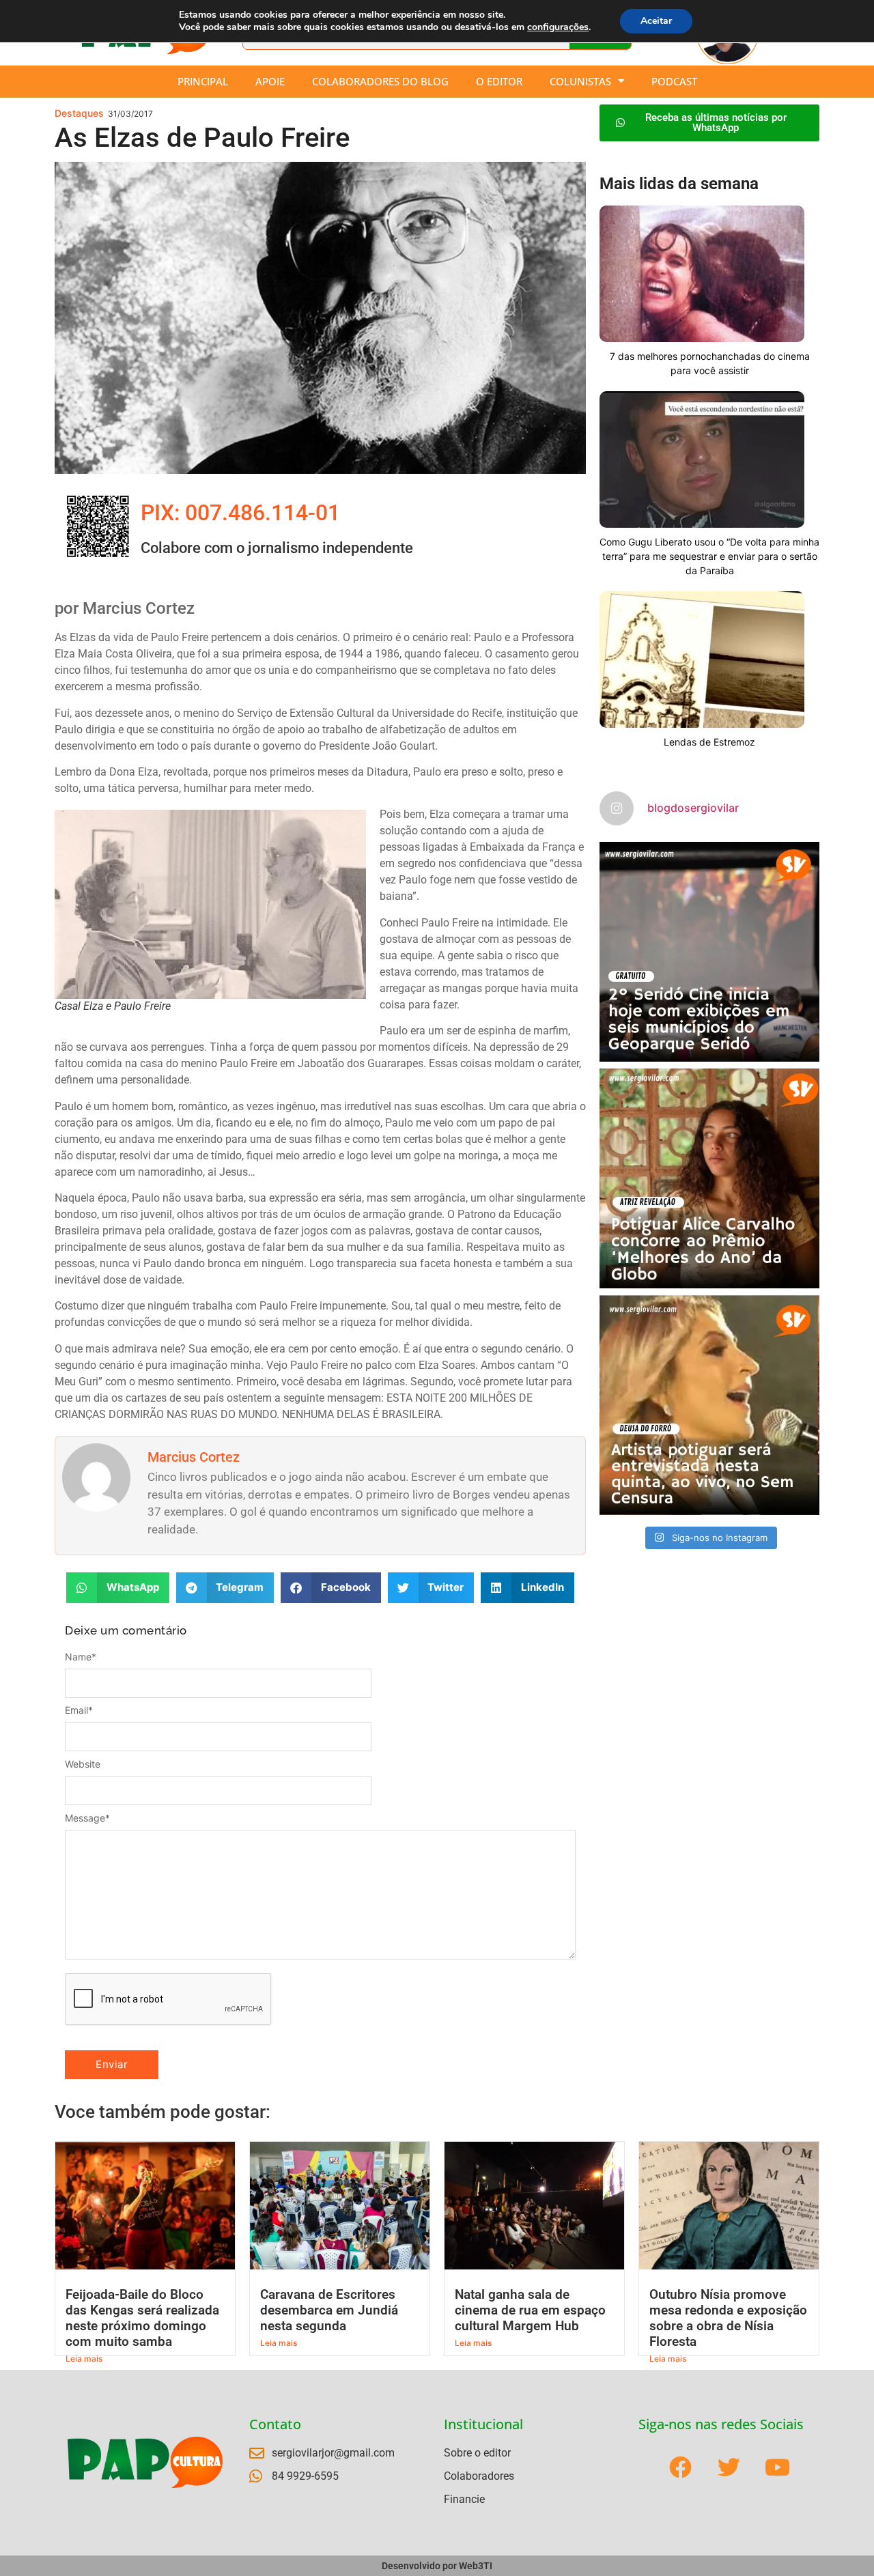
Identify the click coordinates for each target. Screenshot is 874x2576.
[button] (118, 1588)
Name (81, 1657)
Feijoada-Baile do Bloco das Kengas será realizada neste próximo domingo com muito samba (142, 2318)
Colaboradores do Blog (380, 81)
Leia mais (84, 2359)
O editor (499, 81)
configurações (558, 27)
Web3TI (476, 2566)
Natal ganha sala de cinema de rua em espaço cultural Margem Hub (530, 2310)
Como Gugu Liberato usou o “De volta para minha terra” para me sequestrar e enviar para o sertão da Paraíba (709, 556)
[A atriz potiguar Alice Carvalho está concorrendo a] (709, 1178)
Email (79, 1710)
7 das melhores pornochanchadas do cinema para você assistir (710, 363)
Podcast (674, 81)
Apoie (270, 81)
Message (87, 1818)
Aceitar (656, 21)
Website (83, 1764)
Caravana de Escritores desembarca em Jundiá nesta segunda (329, 2310)
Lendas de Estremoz (709, 742)
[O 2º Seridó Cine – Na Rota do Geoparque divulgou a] (709, 952)
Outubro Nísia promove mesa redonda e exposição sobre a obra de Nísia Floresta (728, 2318)
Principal (203, 81)
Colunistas (580, 81)
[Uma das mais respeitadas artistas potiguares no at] (709, 1405)
